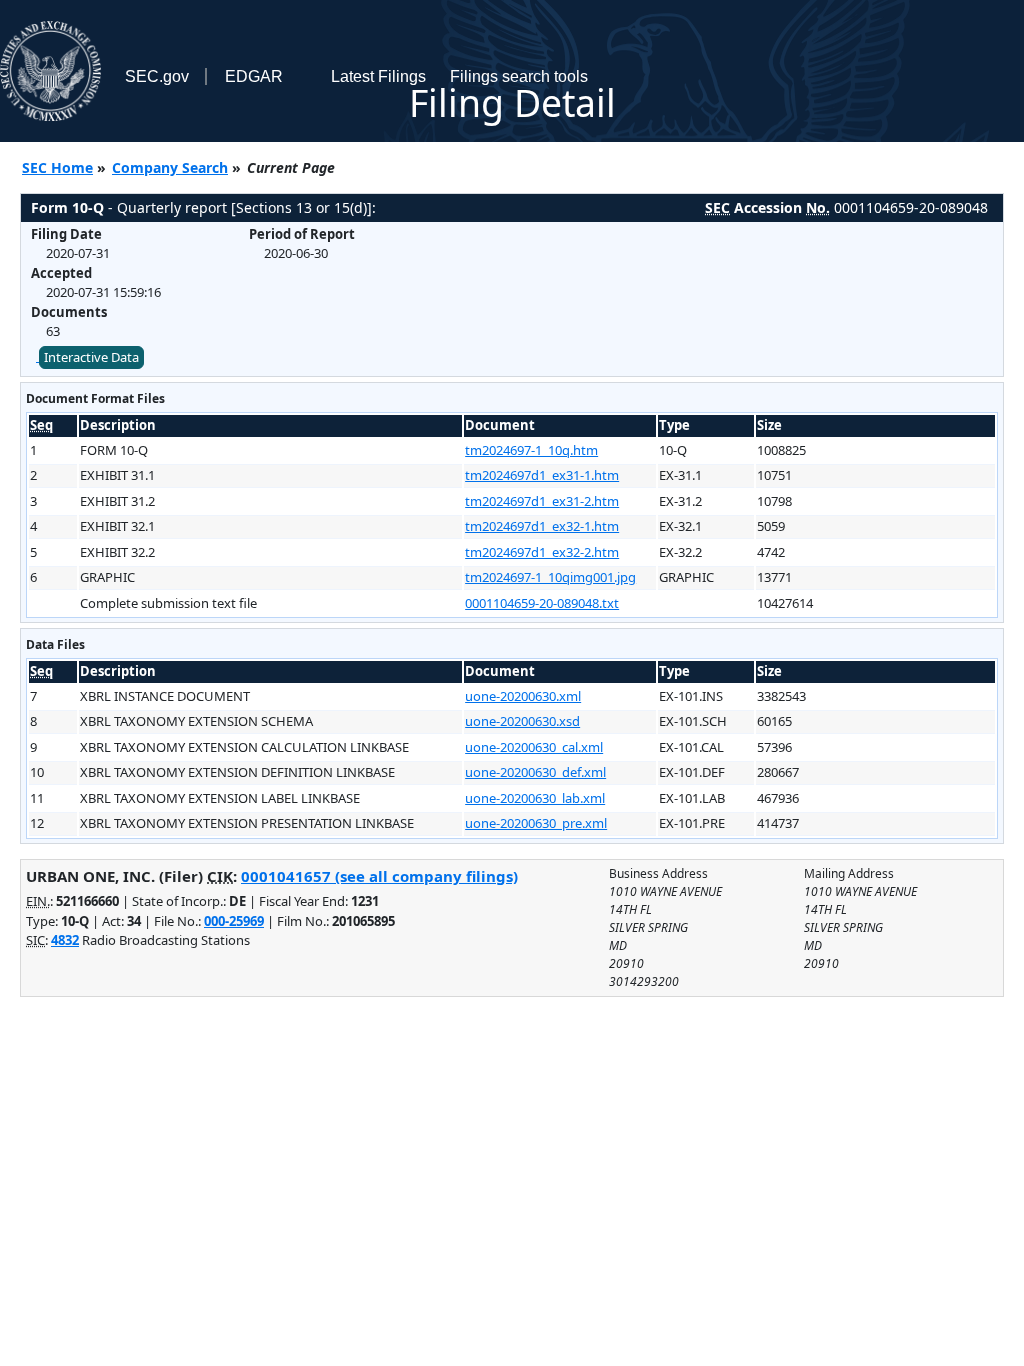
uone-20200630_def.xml (535, 772)
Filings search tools (519, 76)
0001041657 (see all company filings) (379, 876)
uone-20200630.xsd (522, 721)
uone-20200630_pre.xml (536, 823)
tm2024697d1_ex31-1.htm (542, 475)
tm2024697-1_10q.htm (531, 450)
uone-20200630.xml (523, 696)
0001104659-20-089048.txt (542, 603)
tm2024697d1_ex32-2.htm (542, 552)
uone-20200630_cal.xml (534, 747)
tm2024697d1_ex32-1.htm (542, 526)
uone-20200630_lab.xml (535, 798)
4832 (65, 940)
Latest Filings (378, 76)
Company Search (170, 167)
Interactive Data (91, 357)
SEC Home (57, 167)
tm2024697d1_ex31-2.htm (542, 501)
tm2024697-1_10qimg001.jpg (550, 577)
